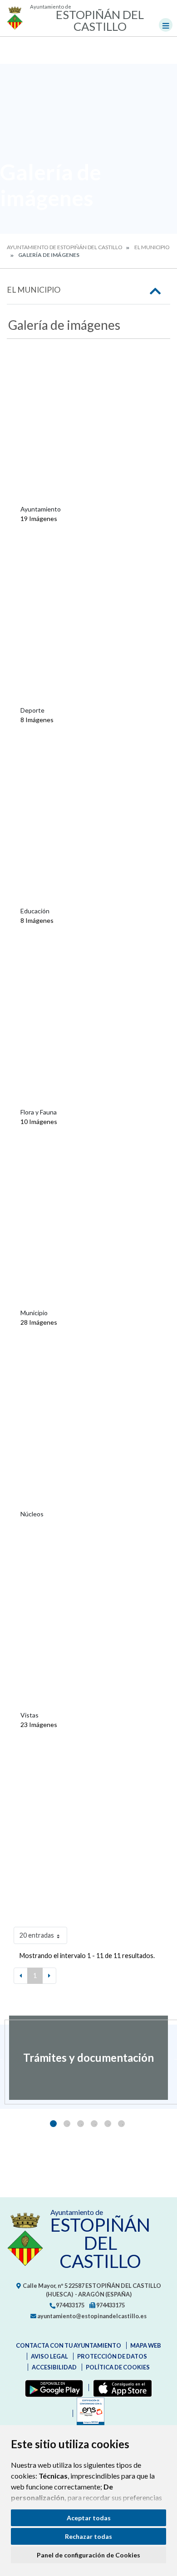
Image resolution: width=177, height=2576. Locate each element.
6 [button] (121, 2124)
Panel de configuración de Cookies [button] (88, 2555)
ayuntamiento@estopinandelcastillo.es (91, 2316)
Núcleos (32, 1514)
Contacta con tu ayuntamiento (69, 2345)
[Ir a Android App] (52, 2388)
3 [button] (81, 2124)
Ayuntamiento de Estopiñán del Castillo (65, 247)
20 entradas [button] (37, 1935)
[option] (88, 2058)
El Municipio (152, 247)
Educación (35, 911)
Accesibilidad (54, 2367)
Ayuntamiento (41, 509)
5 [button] (108, 2124)
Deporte (32, 710)
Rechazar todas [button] (88, 2536)
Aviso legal (49, 2356)
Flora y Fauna (39, 1112)
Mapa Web (146, 2345)
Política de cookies (118, 2367)
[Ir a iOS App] (120, 2388)
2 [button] (67, 2124)
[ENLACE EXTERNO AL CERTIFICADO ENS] (88, 2413)
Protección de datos (112, 2356)
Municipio (34, 1313)
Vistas (29, 1715)
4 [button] (94, 2124)
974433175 (70, 2305)
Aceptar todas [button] (89, 2518)
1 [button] (53, 2124)
